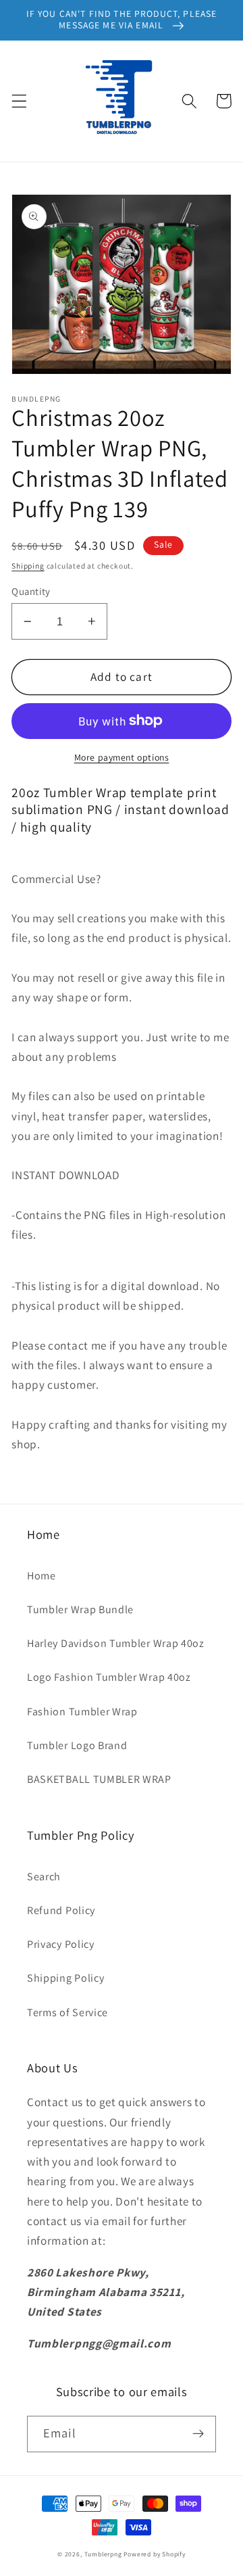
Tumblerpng (103, 2554)
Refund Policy (61, 1910)
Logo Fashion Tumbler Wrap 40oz (109, 1677)
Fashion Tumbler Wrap (82, 1712)
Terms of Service (67, 2012)
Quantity (31, 591)
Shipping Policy (65, 1978)
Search (44, 1877)
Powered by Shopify (155, 2554)
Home (42, 1576)
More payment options (122, 757)
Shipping (28, 566)
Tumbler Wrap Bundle (80, 1609)
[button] (19, 101)
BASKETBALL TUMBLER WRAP (99, 1779)
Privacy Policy (61, 1944)
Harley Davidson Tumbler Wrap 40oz (116, 1643)
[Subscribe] (198, 2434)
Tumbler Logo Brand (77, 1745)
